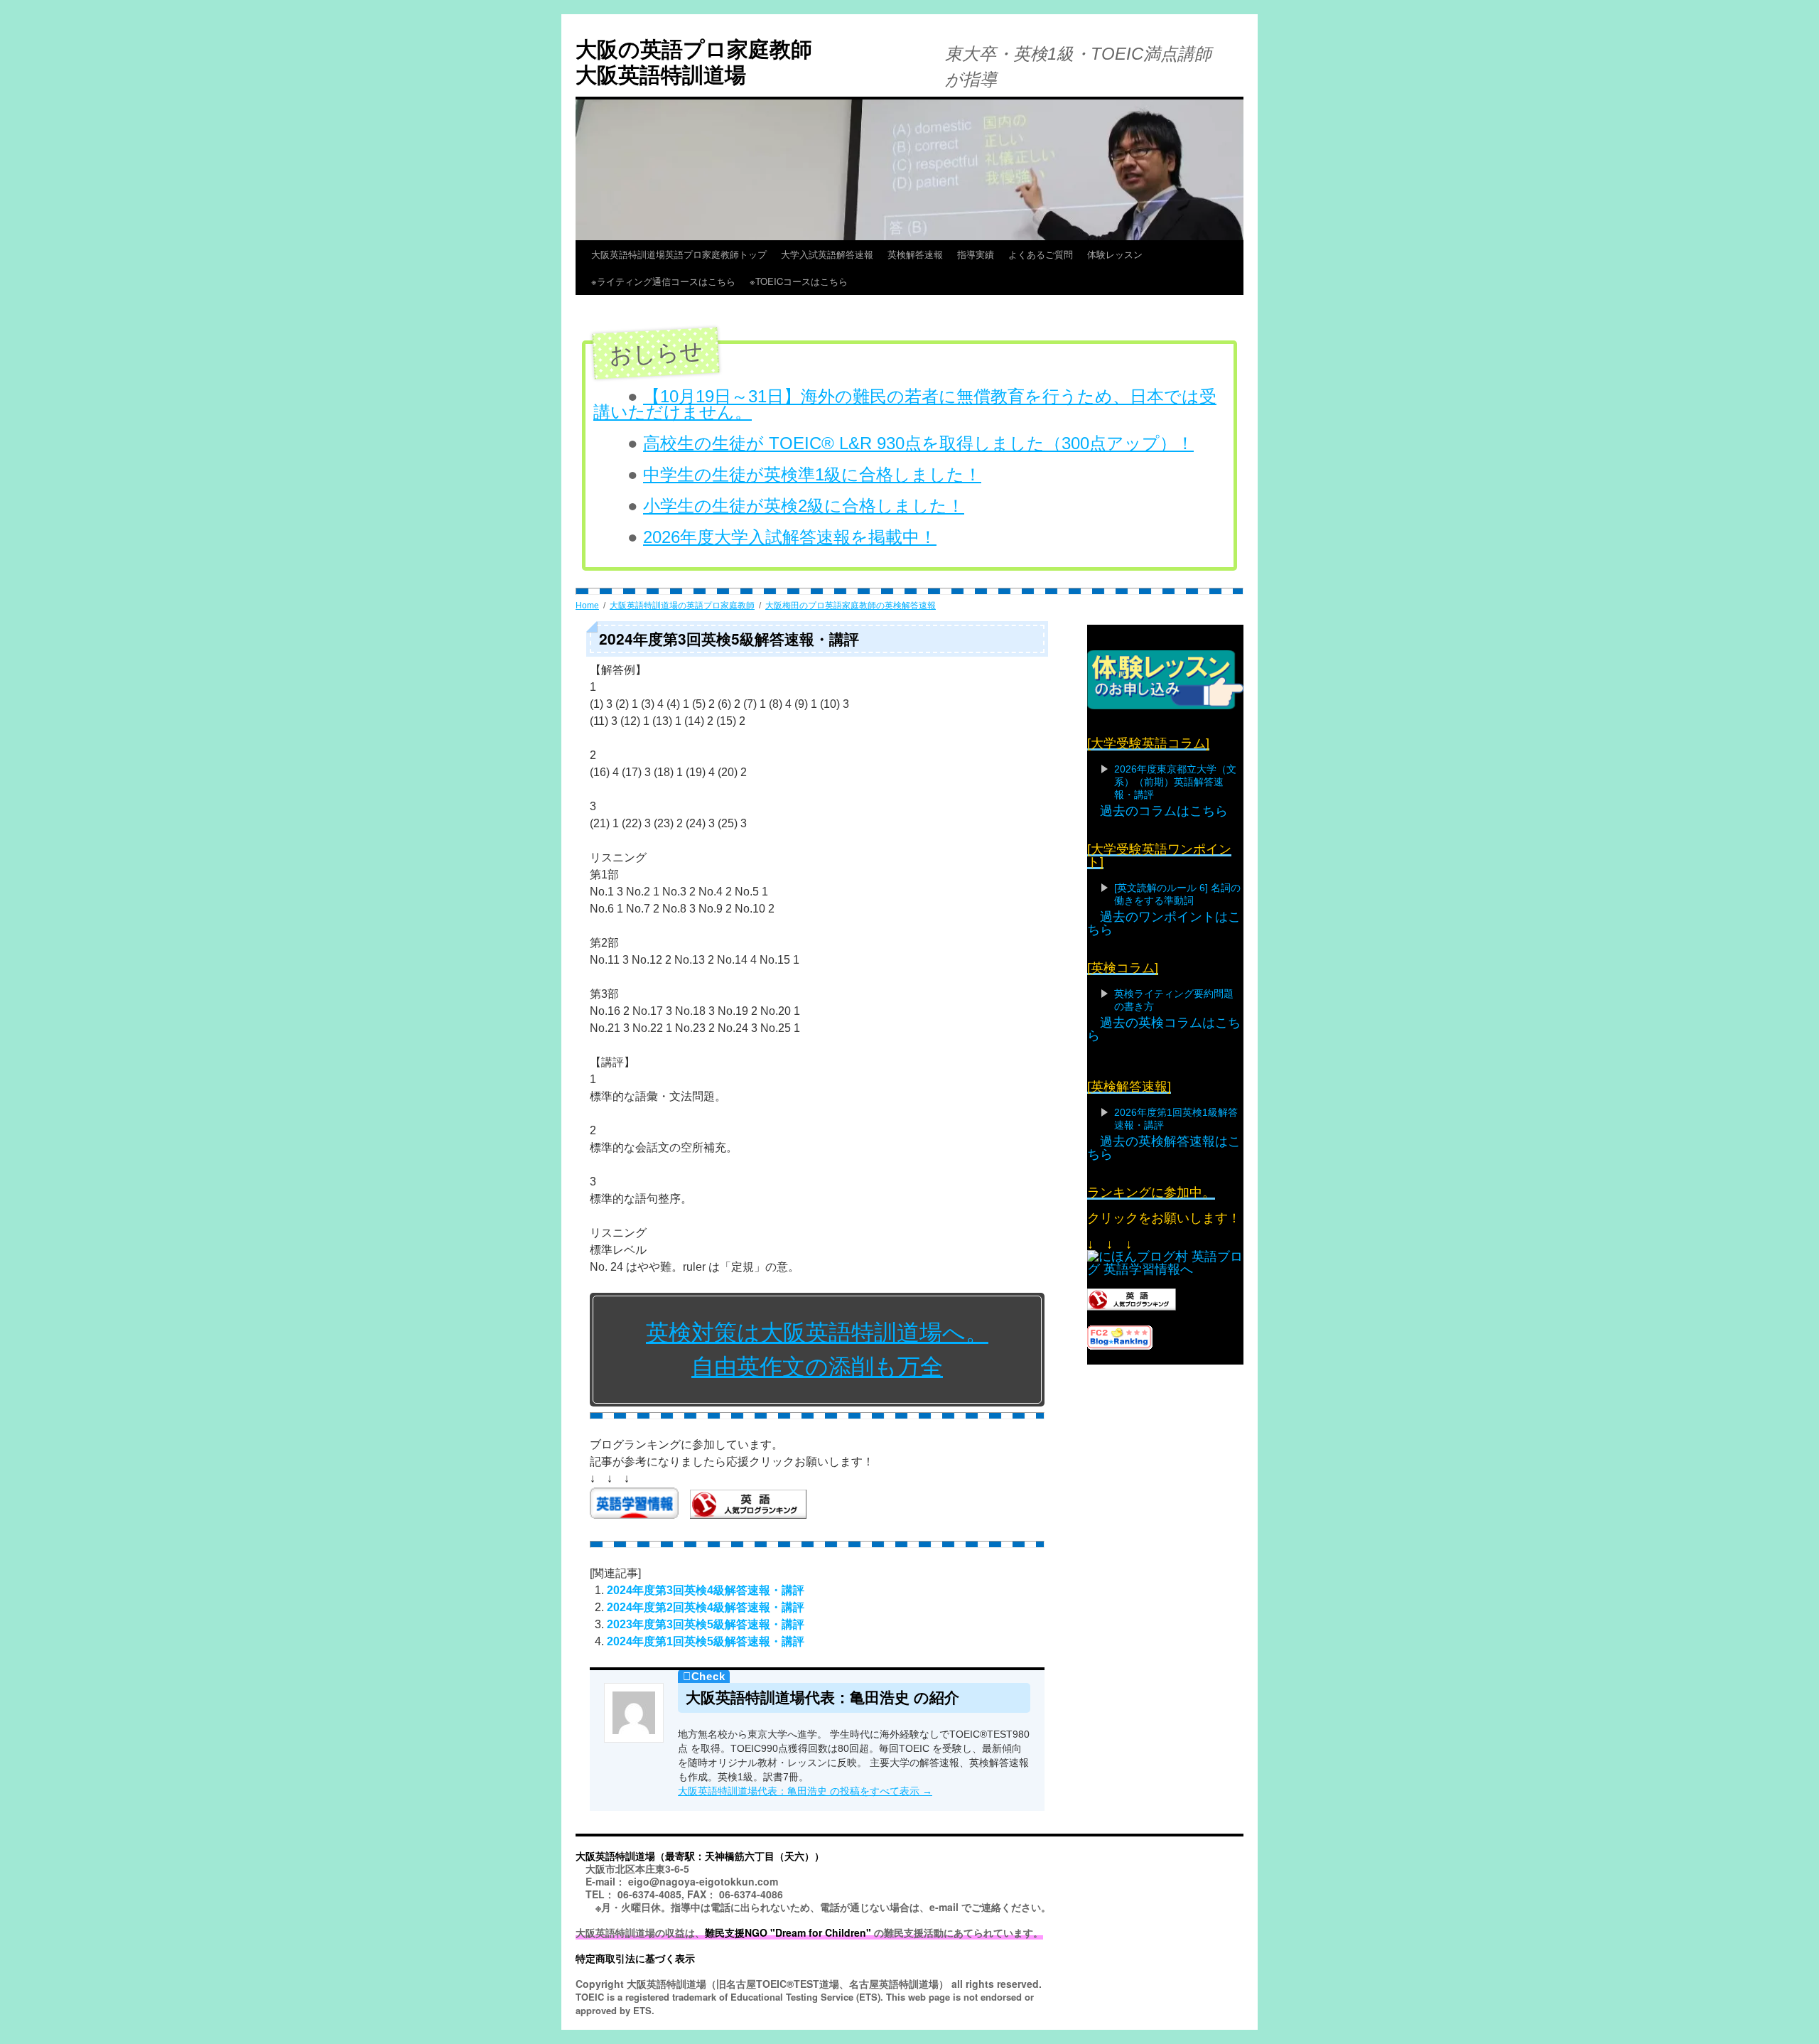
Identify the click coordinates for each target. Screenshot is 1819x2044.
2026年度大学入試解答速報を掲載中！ (790, 537)
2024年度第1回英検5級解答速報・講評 (706, 1641)
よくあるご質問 (1041, 254)
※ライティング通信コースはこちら (663, 281)
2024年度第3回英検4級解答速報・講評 (706, 1590)
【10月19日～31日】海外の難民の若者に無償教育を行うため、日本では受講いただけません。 (905, 404)
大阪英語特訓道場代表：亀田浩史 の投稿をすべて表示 (805, 1791)
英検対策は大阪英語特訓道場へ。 (817, 1333)
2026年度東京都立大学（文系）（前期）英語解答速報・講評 (1175, 782)
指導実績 (976, 254)
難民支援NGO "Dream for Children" (788, 1932)
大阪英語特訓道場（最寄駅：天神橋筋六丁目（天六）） (700, 1856)
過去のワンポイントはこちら (1164, 923)
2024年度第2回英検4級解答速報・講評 (706, 1607)
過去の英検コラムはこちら (1164, 1029)
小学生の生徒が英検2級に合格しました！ (804, 506)
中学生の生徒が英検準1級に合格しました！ (812, 474)
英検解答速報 (915, 254)
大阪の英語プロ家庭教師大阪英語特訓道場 (694, 61)
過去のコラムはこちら (1164, 811)
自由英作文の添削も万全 (817, 1367)
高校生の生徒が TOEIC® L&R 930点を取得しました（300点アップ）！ (918, 443)
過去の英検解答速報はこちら (1164, 1148)
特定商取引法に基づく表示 (635, 1958)
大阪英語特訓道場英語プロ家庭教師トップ (679, 254)
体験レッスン (1115, 254)
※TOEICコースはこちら (826, 281)
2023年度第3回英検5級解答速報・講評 (706, 1624)
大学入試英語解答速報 (827, 254)
